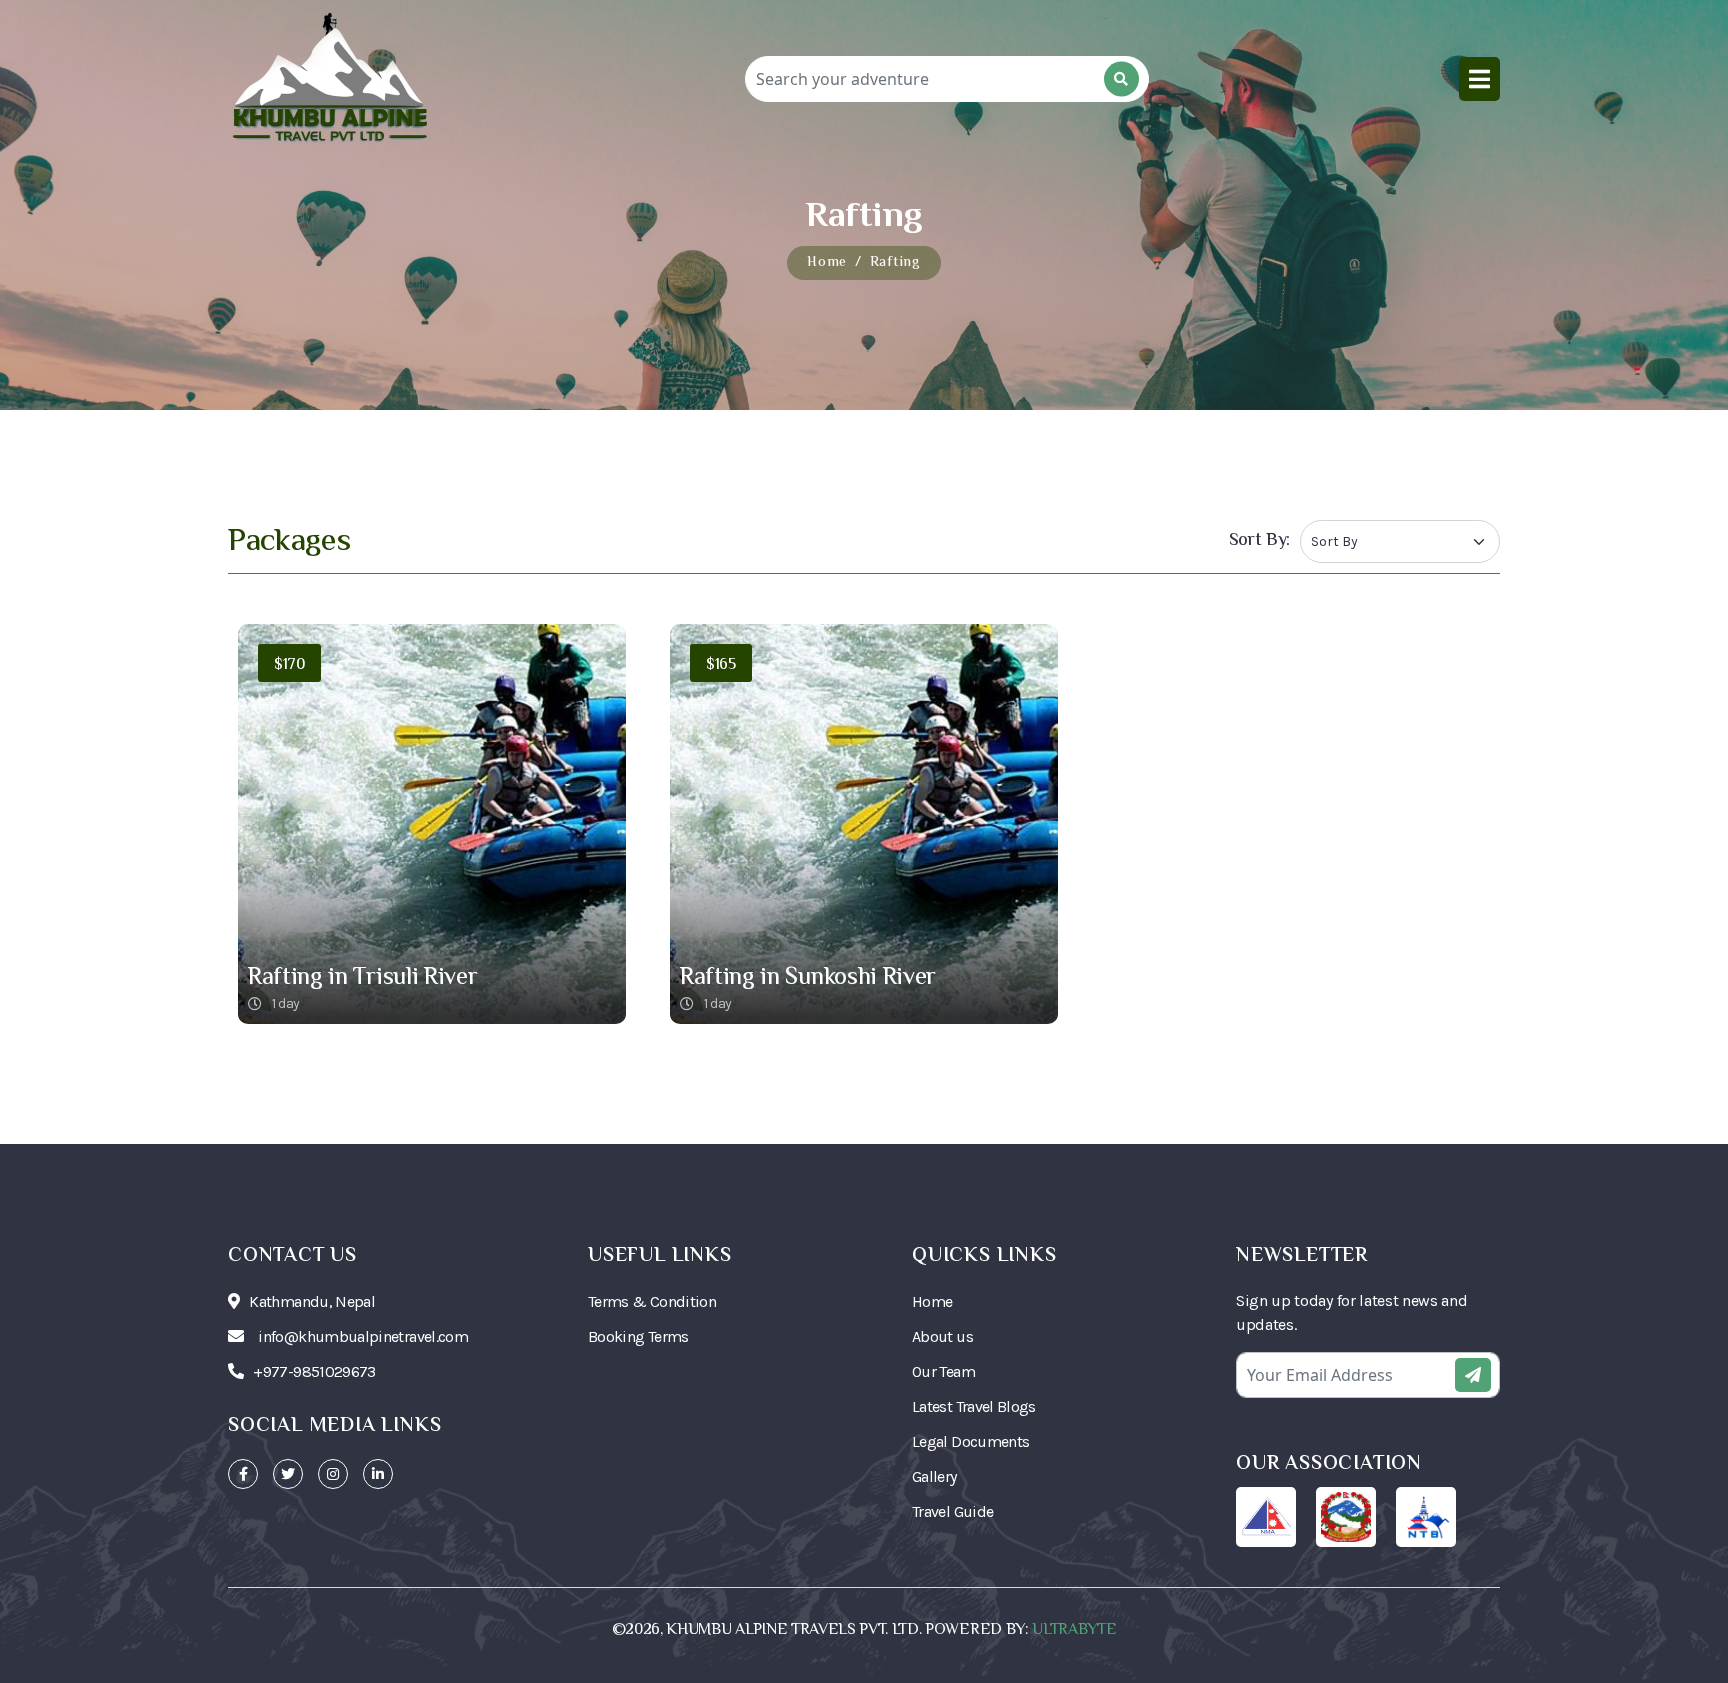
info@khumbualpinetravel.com (363, 1336)
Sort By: (1259, 541)
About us (942, 1336)
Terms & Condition (652, 1301)
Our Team (943, 1371)
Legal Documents (970, 1441)
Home (827, 263)
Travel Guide (952, 1511)
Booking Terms (638, 1336)
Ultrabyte (1074, 1630)
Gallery (934, 1476)
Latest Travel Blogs (974, 1406)
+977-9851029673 (314, 1371)
